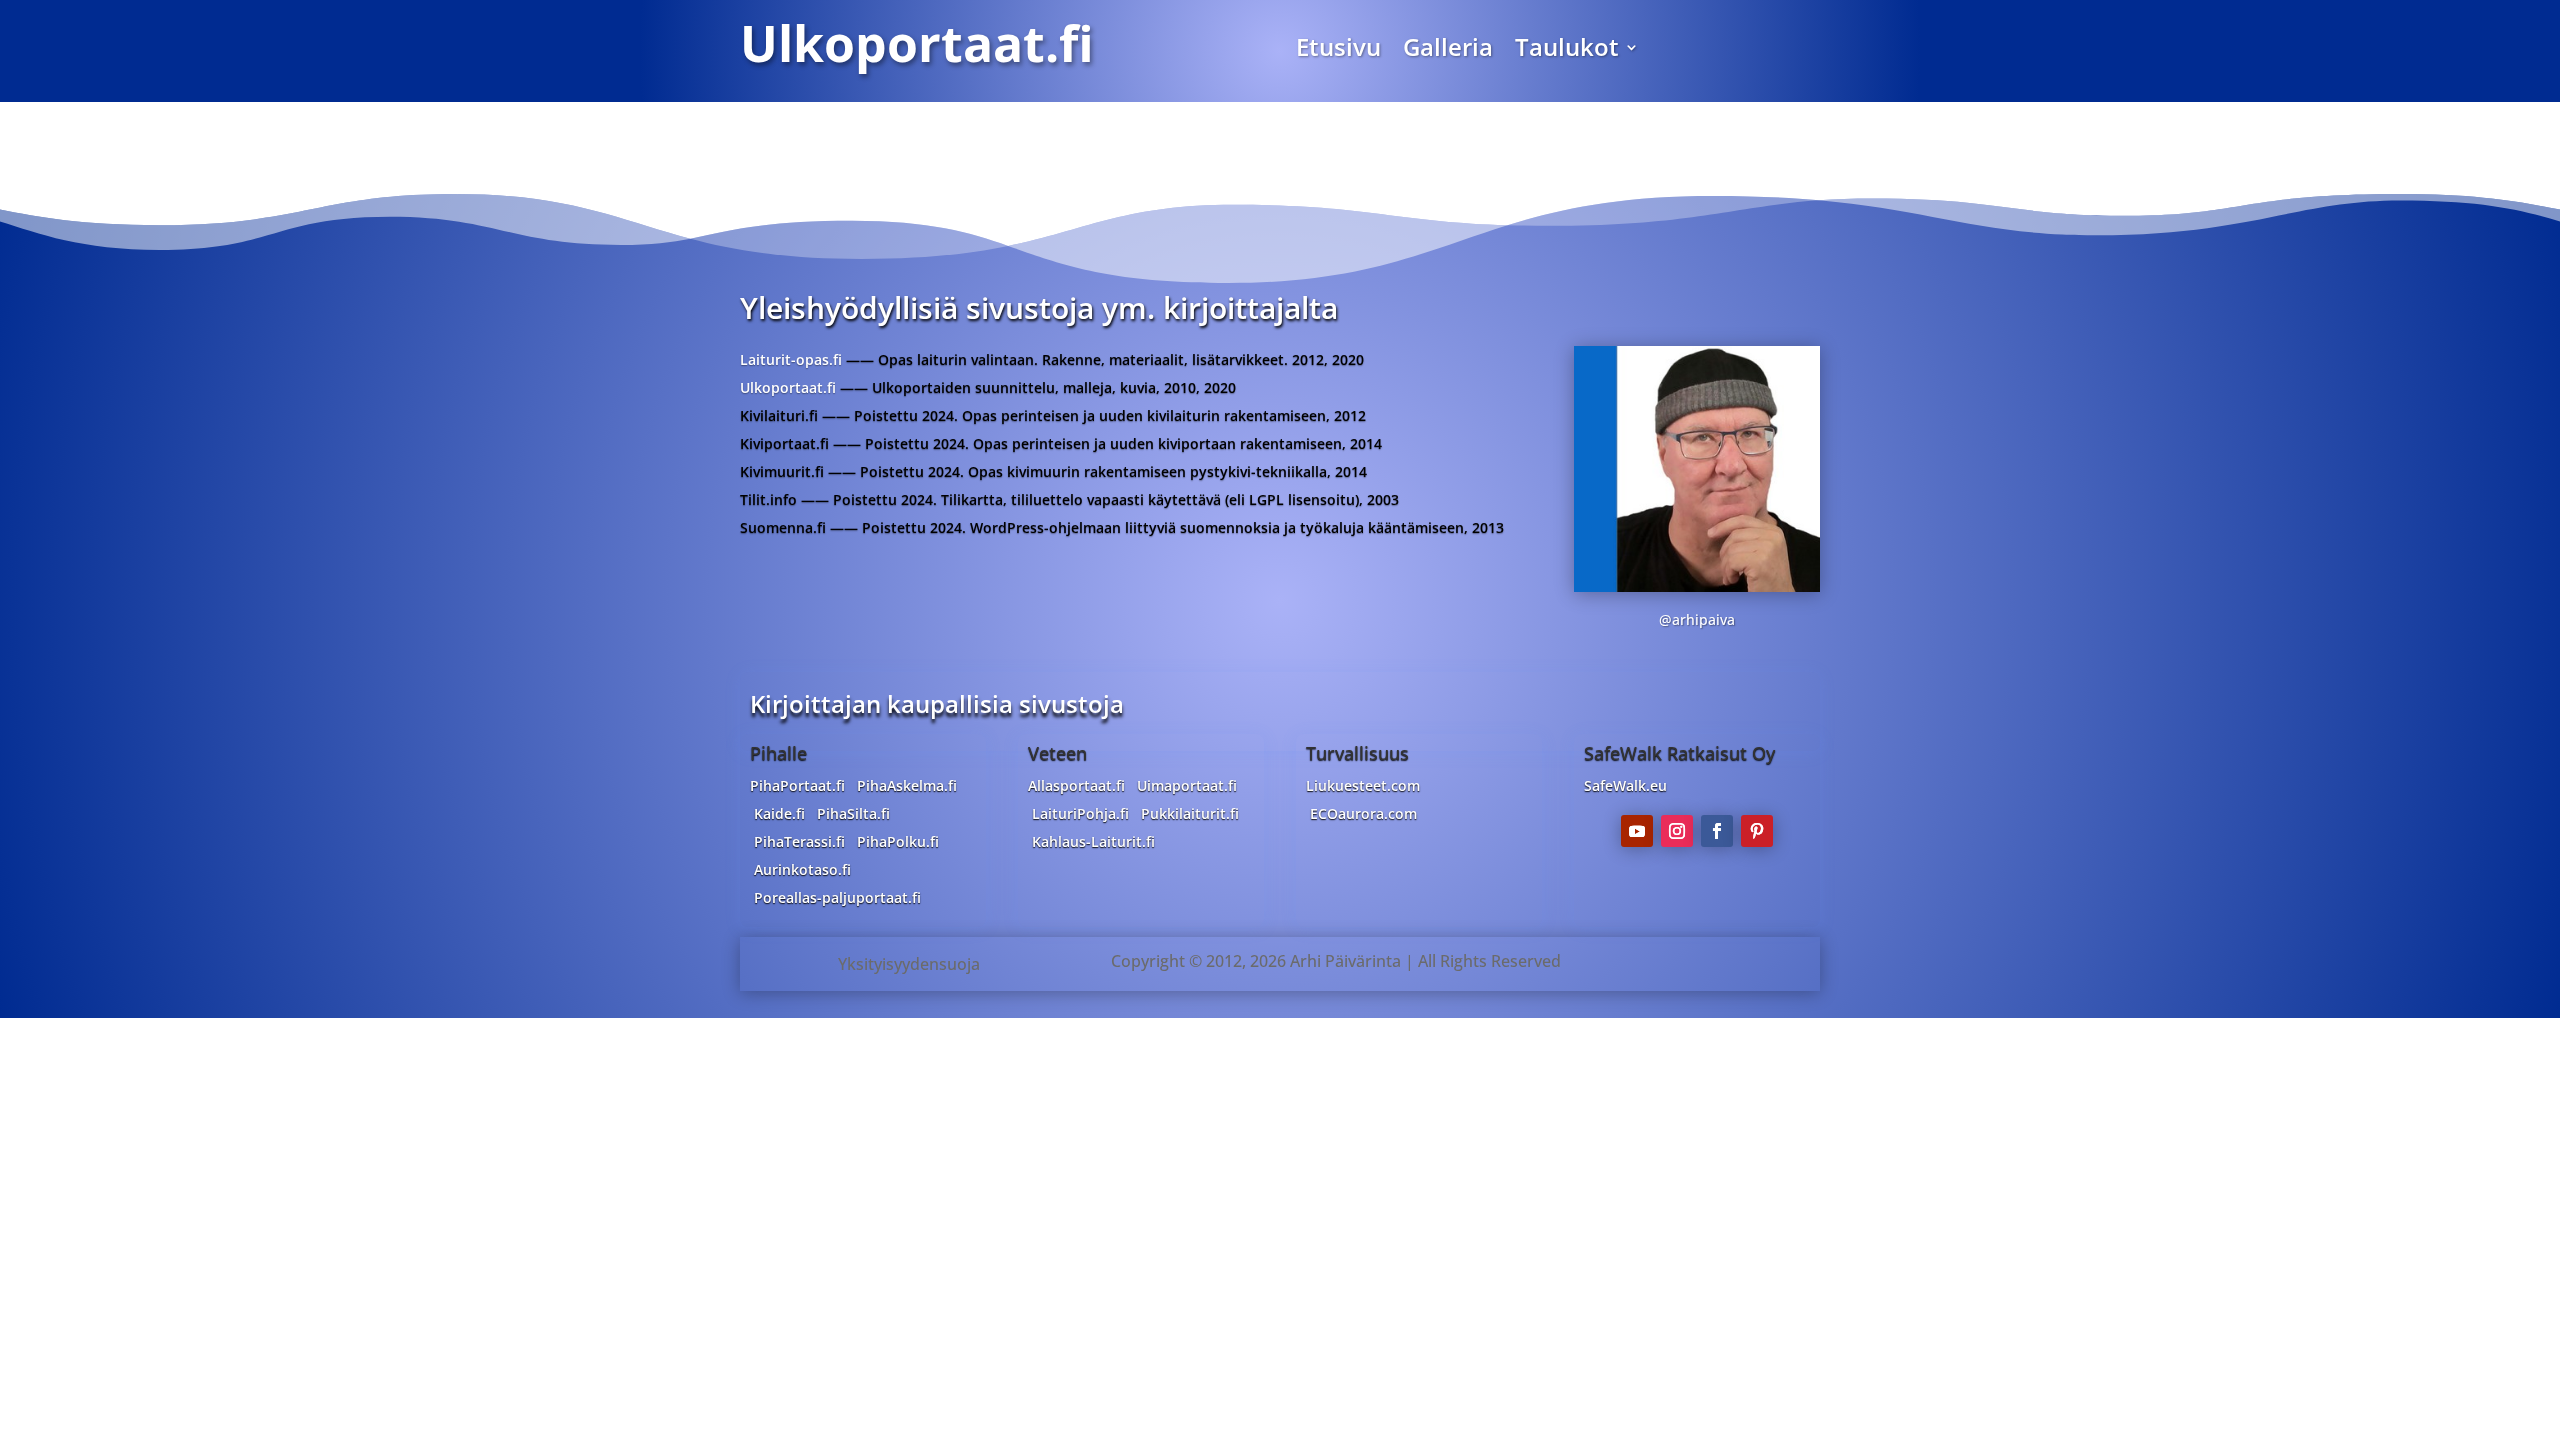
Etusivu (1338, 51)
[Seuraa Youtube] (1637, 831)
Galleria (1448, 51)
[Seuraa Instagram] (1677, 831)
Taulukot (1567, 51)
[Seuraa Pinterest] (1757, 831)
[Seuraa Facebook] (1717, 831)
